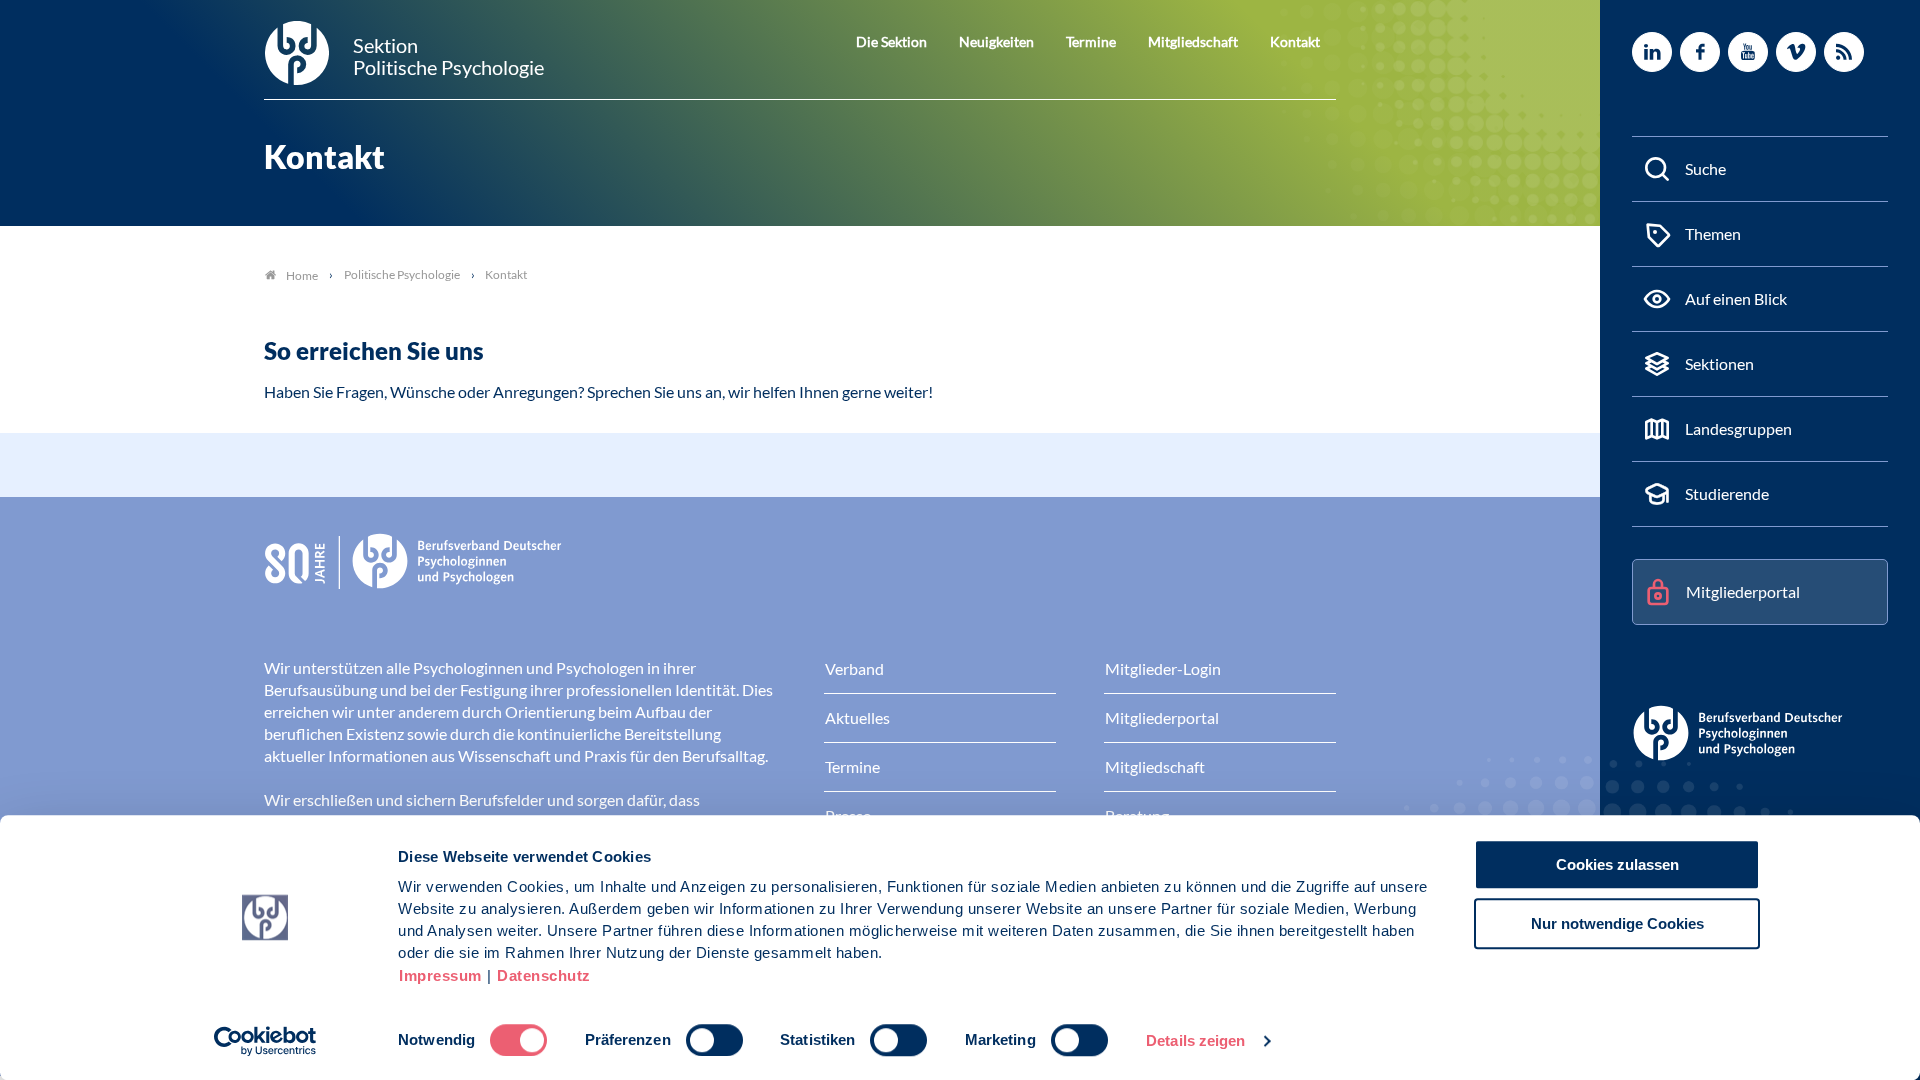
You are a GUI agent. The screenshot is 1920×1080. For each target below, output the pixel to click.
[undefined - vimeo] (1796, 52)
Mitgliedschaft (1193, 41)
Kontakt (1295, 41)
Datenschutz (544, 975)
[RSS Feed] (1844, 52)
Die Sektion (891, 41)
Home (302, 275)
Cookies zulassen (1617, 864)
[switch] (714, 1040)
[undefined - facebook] (1700, 52)
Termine (1091, 41)
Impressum (440, 975)
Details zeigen (1195, 1040)
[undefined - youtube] (1748, 52)
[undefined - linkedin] (1652, 52)
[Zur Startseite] (800, 577)
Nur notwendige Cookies (1617, 923)
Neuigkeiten (996, 41)
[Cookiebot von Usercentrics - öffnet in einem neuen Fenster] (265, 1041)
